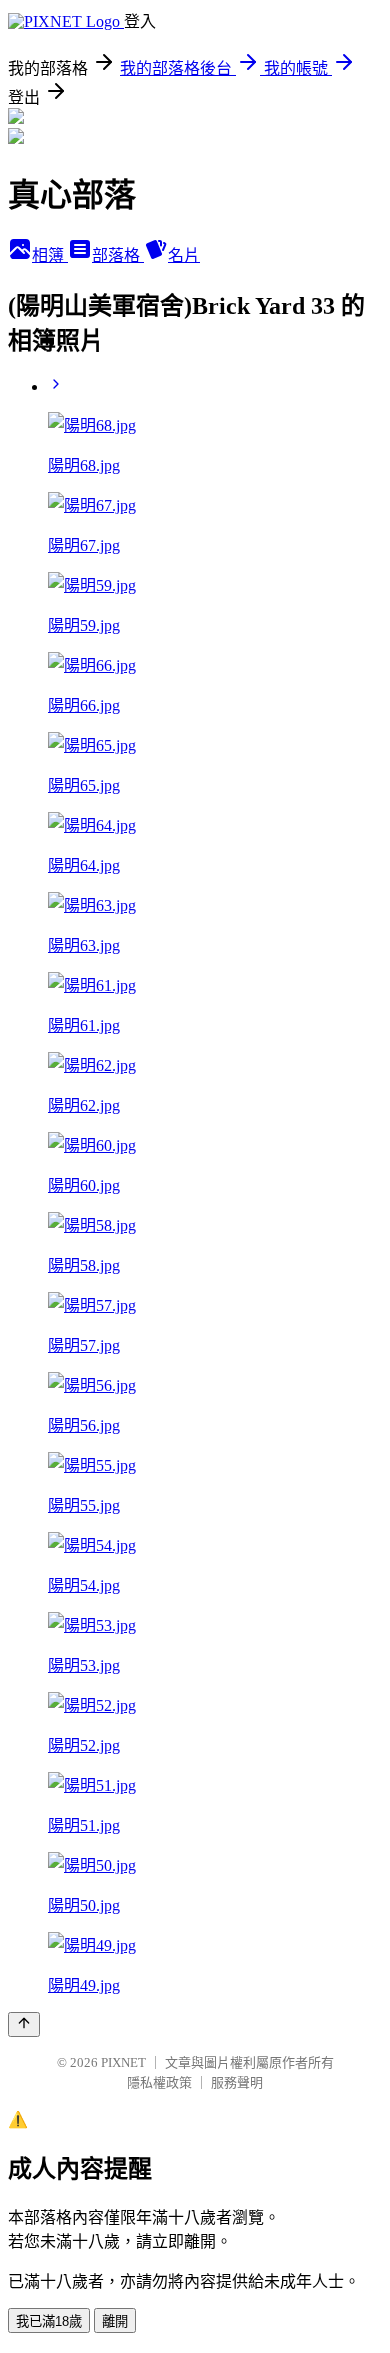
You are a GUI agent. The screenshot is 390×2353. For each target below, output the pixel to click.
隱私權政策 (159, 2082)
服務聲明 (237, 2082)
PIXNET (123, 2062)
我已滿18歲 (49, 2321)
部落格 (118, 255)
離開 (115, 2321)
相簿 (50, 255)
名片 (184, 255)
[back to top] (24, 2024)
